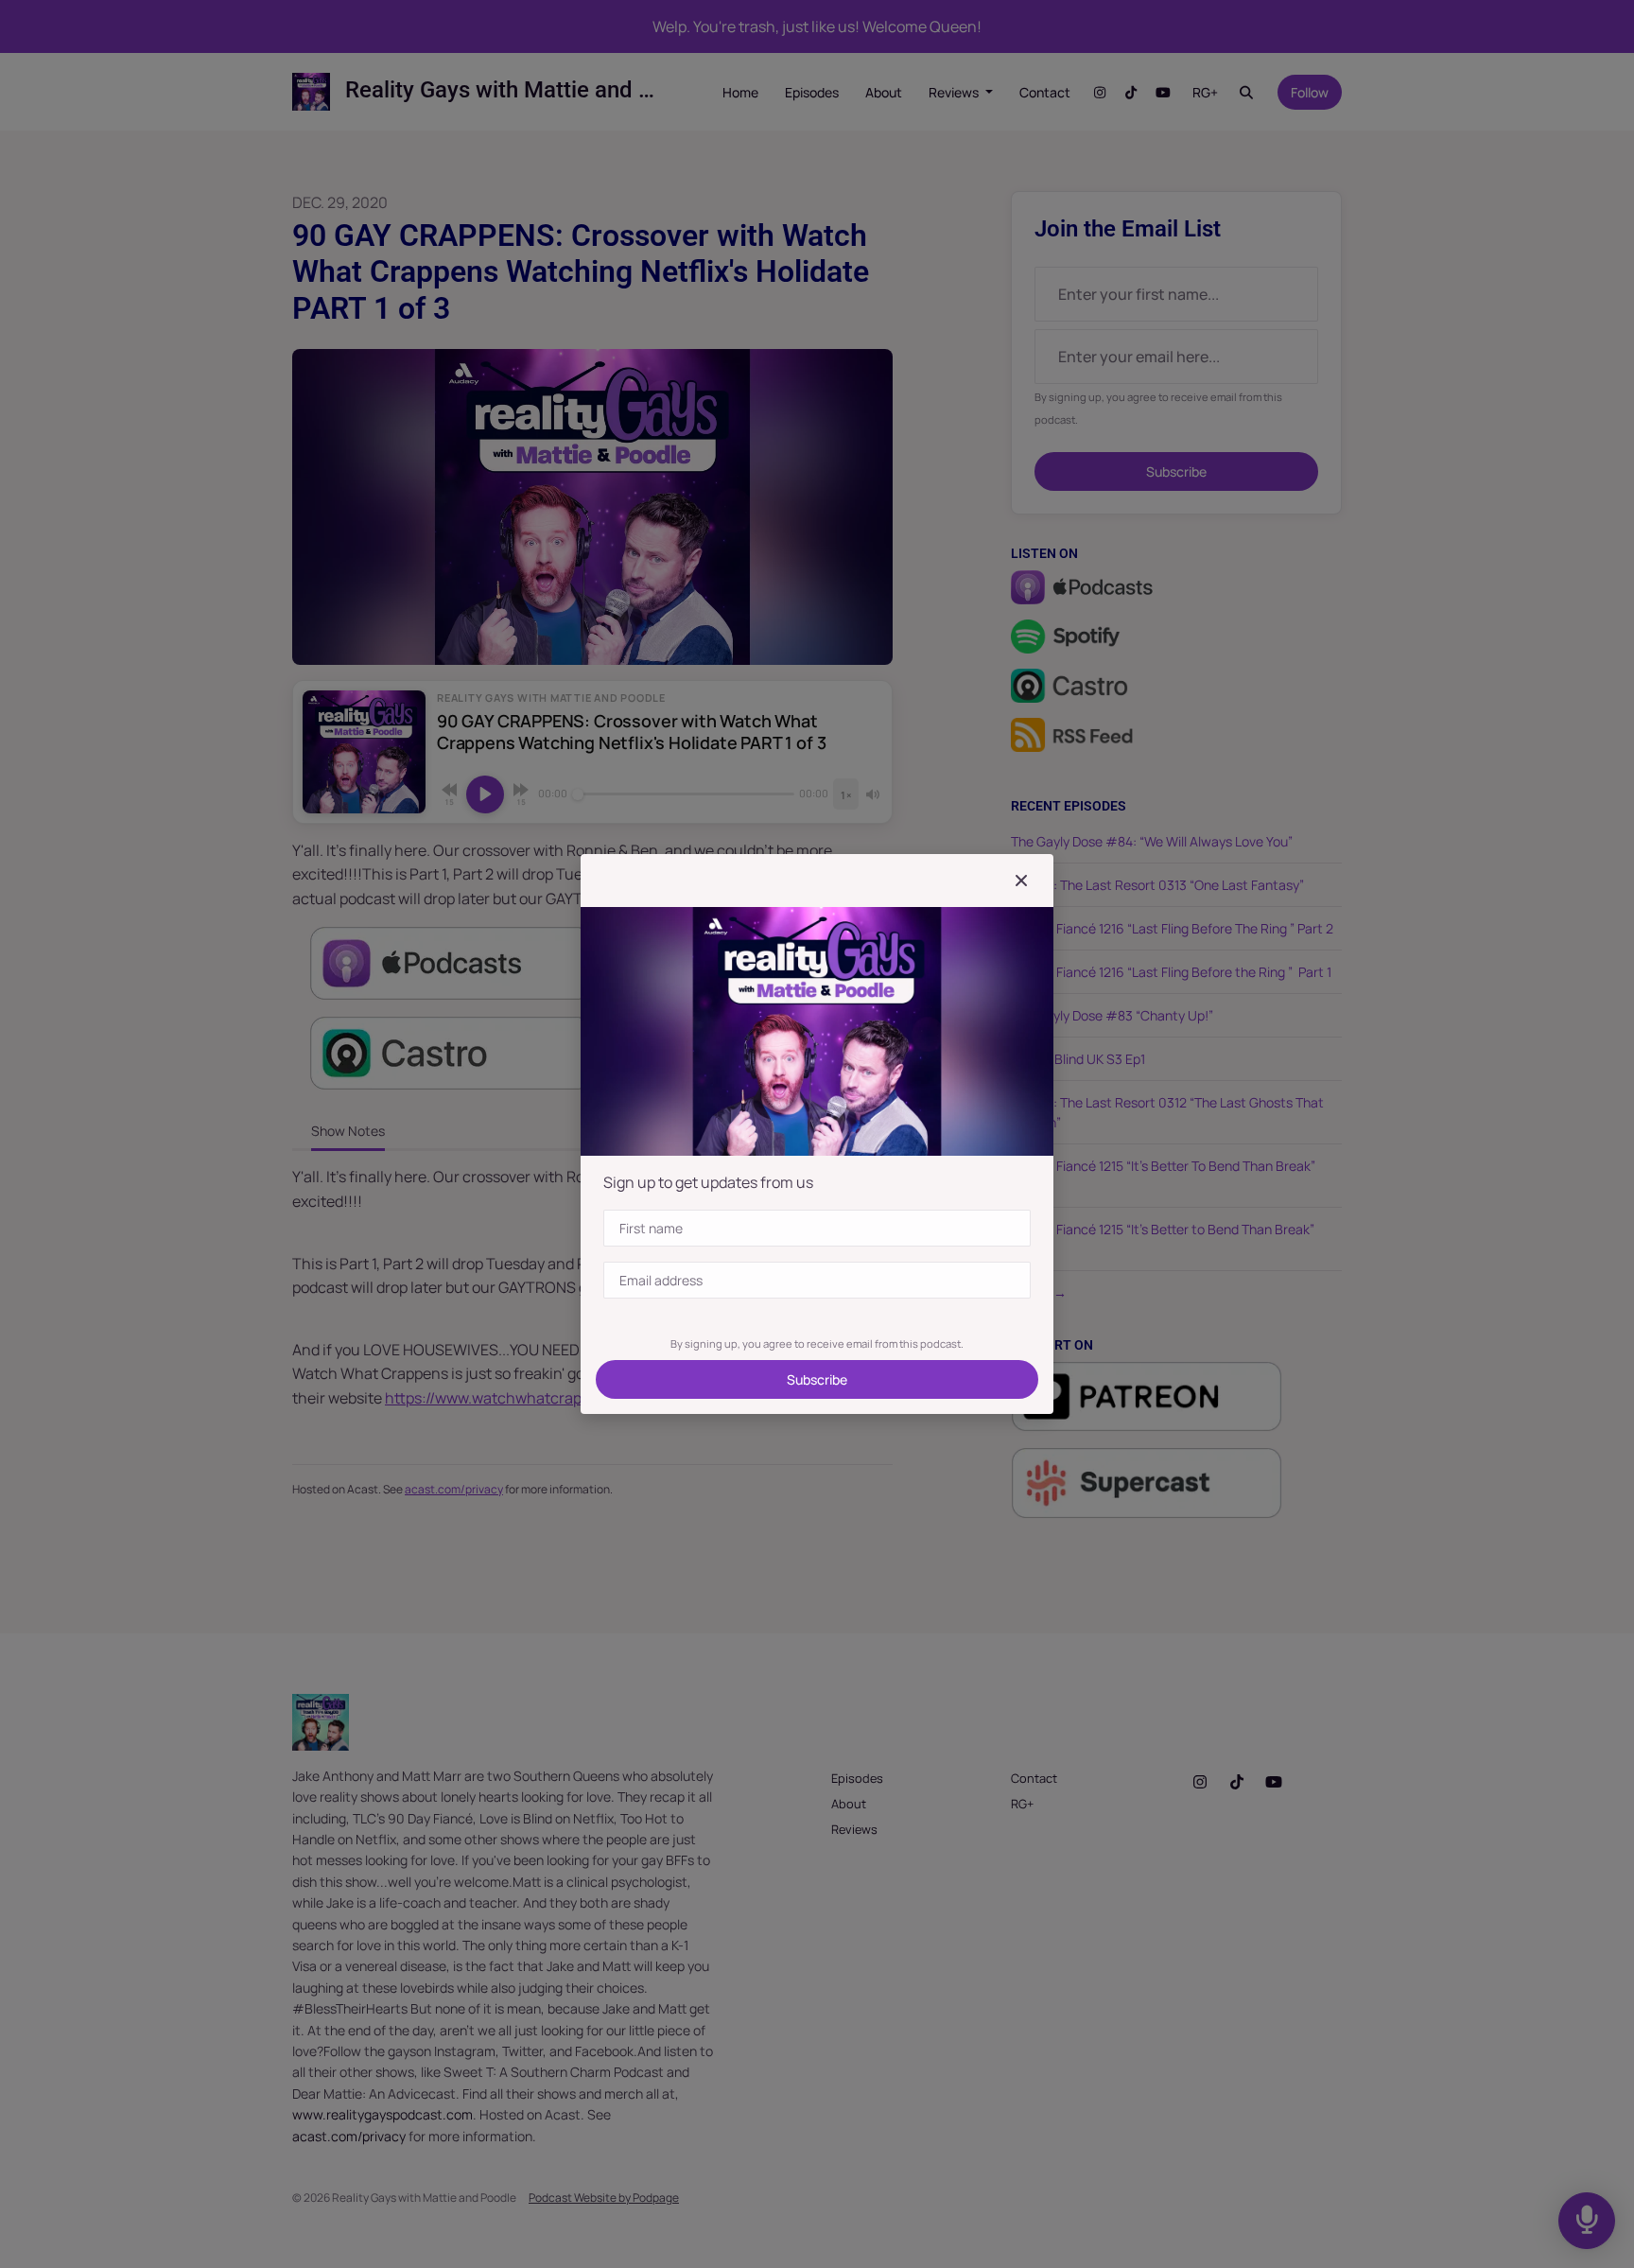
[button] (1021, 881)
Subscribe (817, 1379)
